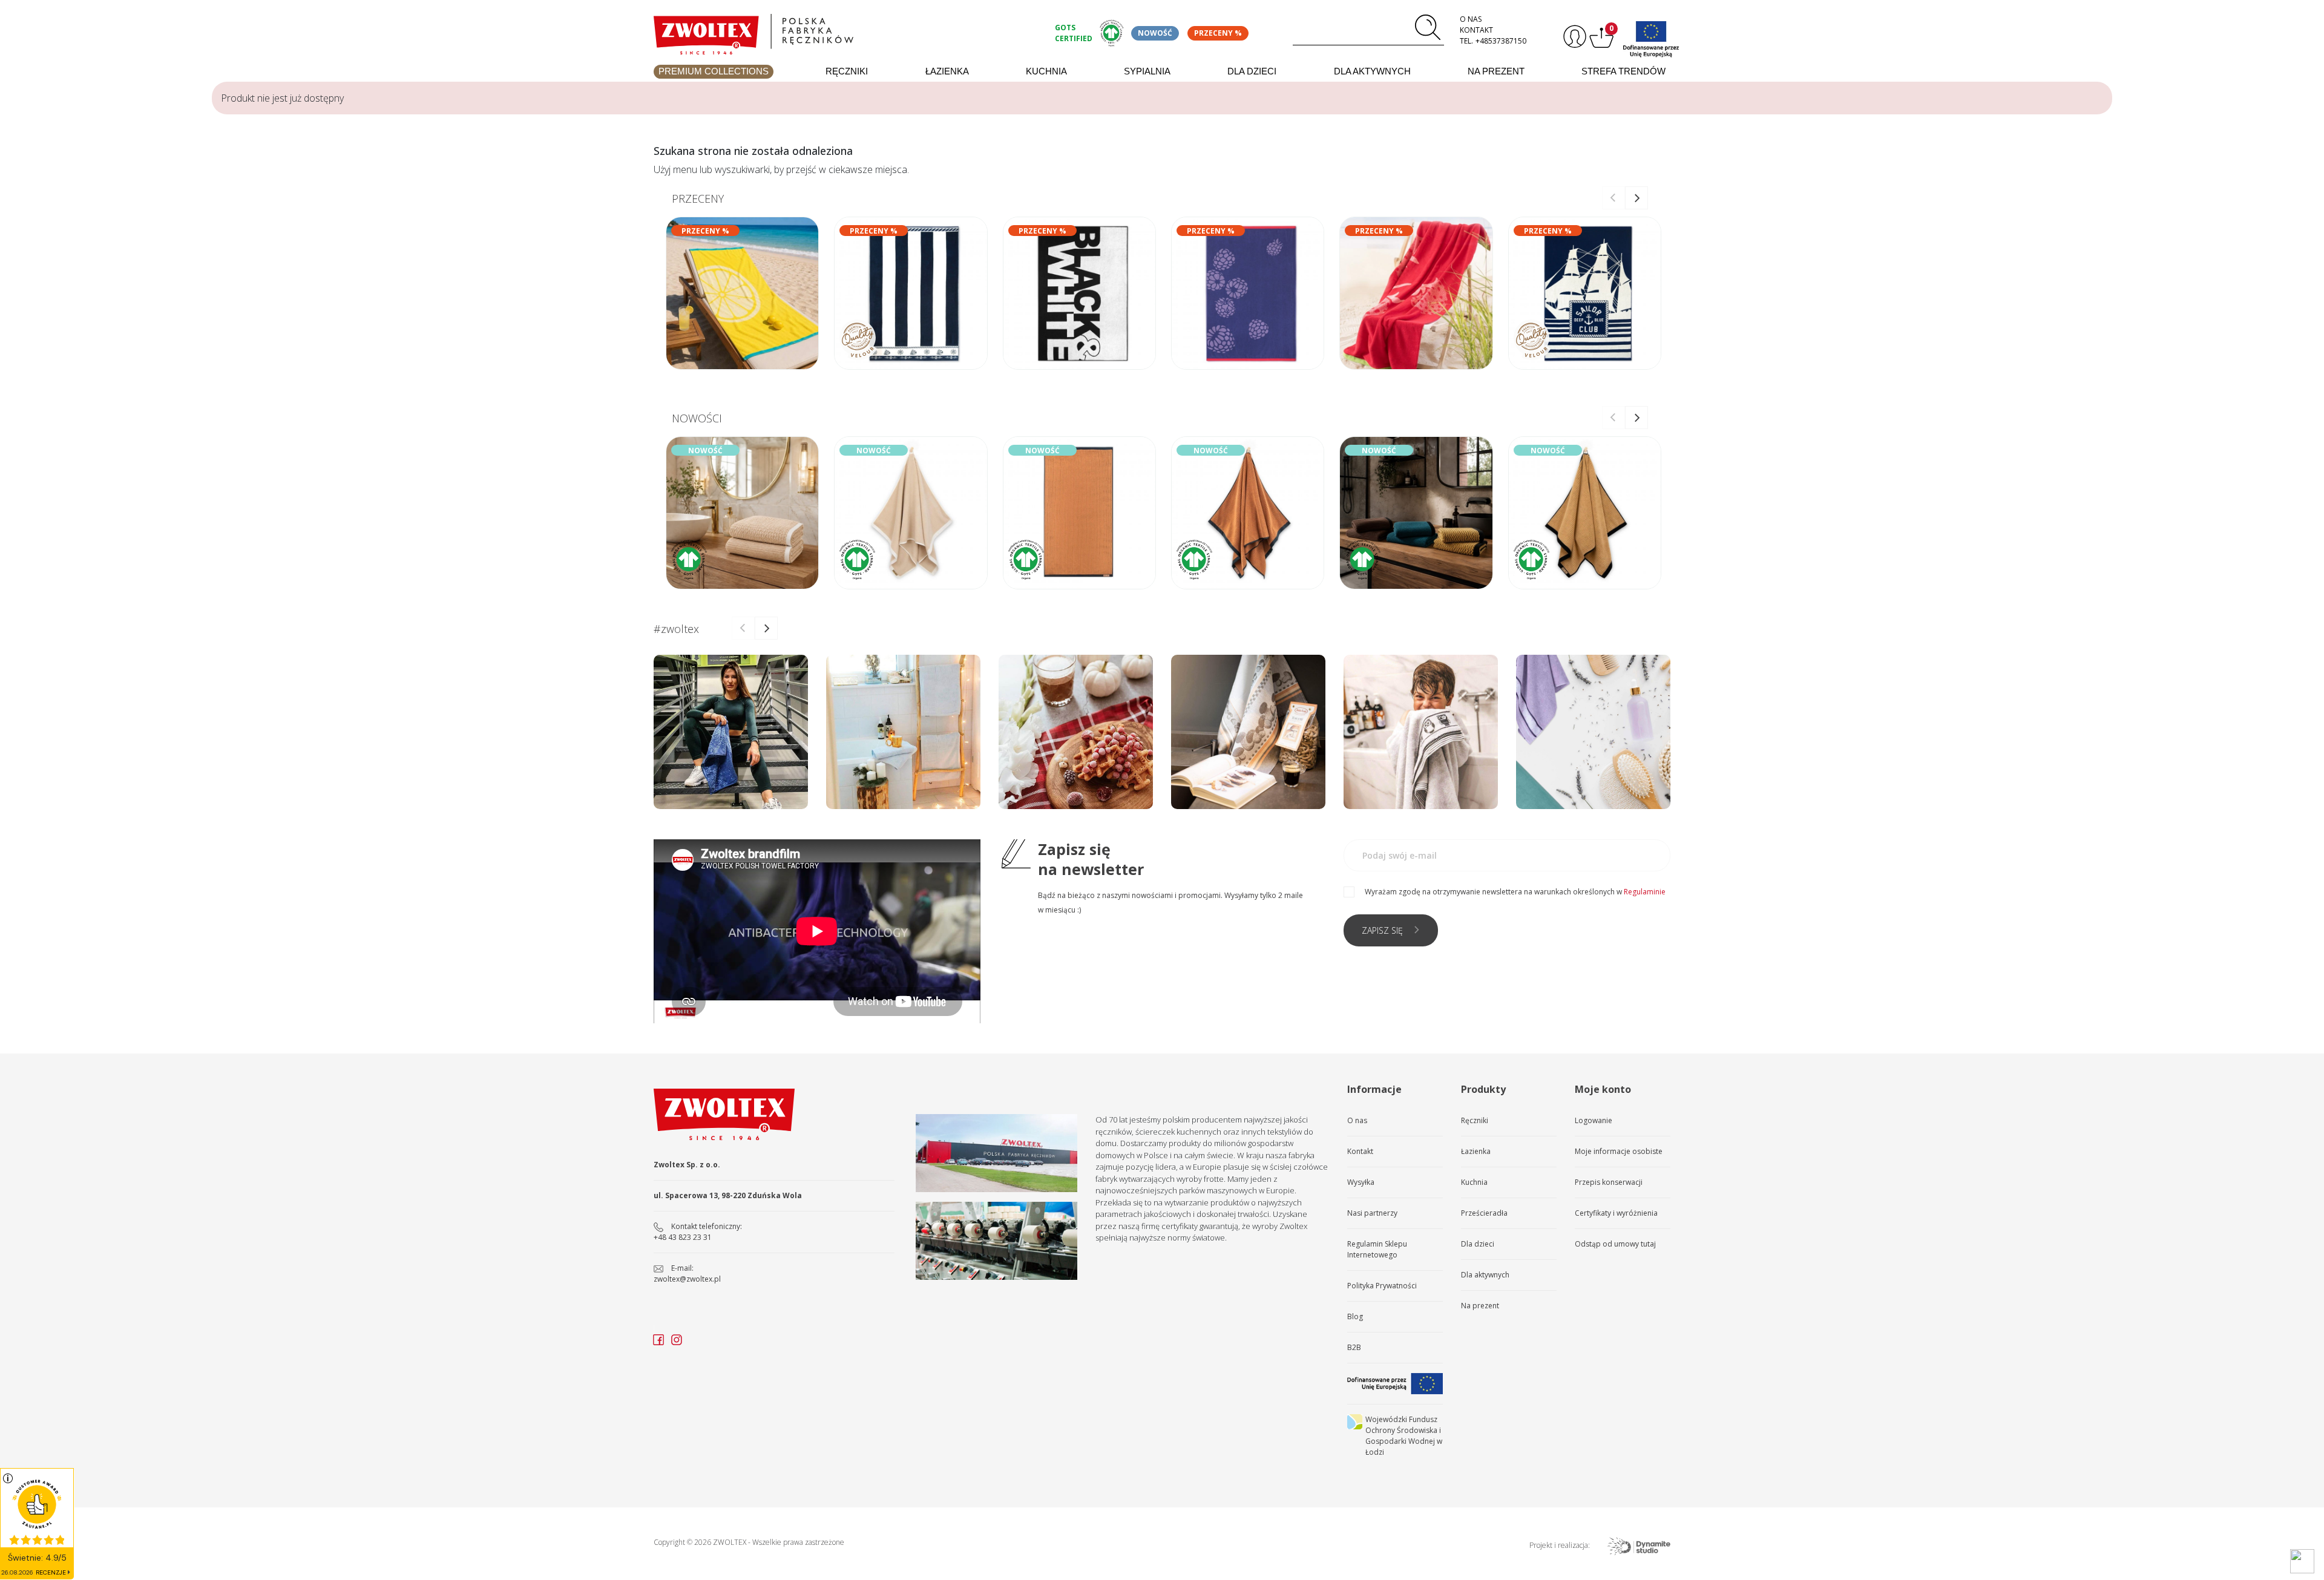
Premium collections (714, 71)
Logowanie (1594, 1120)
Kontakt (1476, 30)
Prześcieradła (1484, 1213)
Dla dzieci (1252, 71)
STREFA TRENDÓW (1623, 71)
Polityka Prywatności (1382, 1286)
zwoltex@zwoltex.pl (687, 1279)
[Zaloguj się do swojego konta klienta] (1573, 37)
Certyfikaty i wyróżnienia (1616, 1213)
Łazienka (947, 71)
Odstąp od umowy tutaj (1615, 1244)
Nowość (1155, 33)
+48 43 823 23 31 (683, 1237)
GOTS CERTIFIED (1074, 33)
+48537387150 (1501, 41)
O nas (1471, 19)
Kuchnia (1046, 71)
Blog (1355, 1316)
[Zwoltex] (847, 31)
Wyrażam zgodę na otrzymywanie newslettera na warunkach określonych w (1515, 892)
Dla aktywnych (1372, 71)
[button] (1636, 198)
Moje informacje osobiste (1619, 1151)
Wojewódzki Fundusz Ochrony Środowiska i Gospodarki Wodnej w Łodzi (1404, 1436)
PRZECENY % (1218, 33)
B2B (1354, 1347)
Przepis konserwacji (1609, 1182)
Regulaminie (1645, 892)
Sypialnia (1147, 71)
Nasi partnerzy (1372, 1213)
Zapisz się (1382, 930)
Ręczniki (847, 71)
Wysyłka (1361, 1182)
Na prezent (1496, 71)
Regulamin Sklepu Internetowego (1377, 1249)
